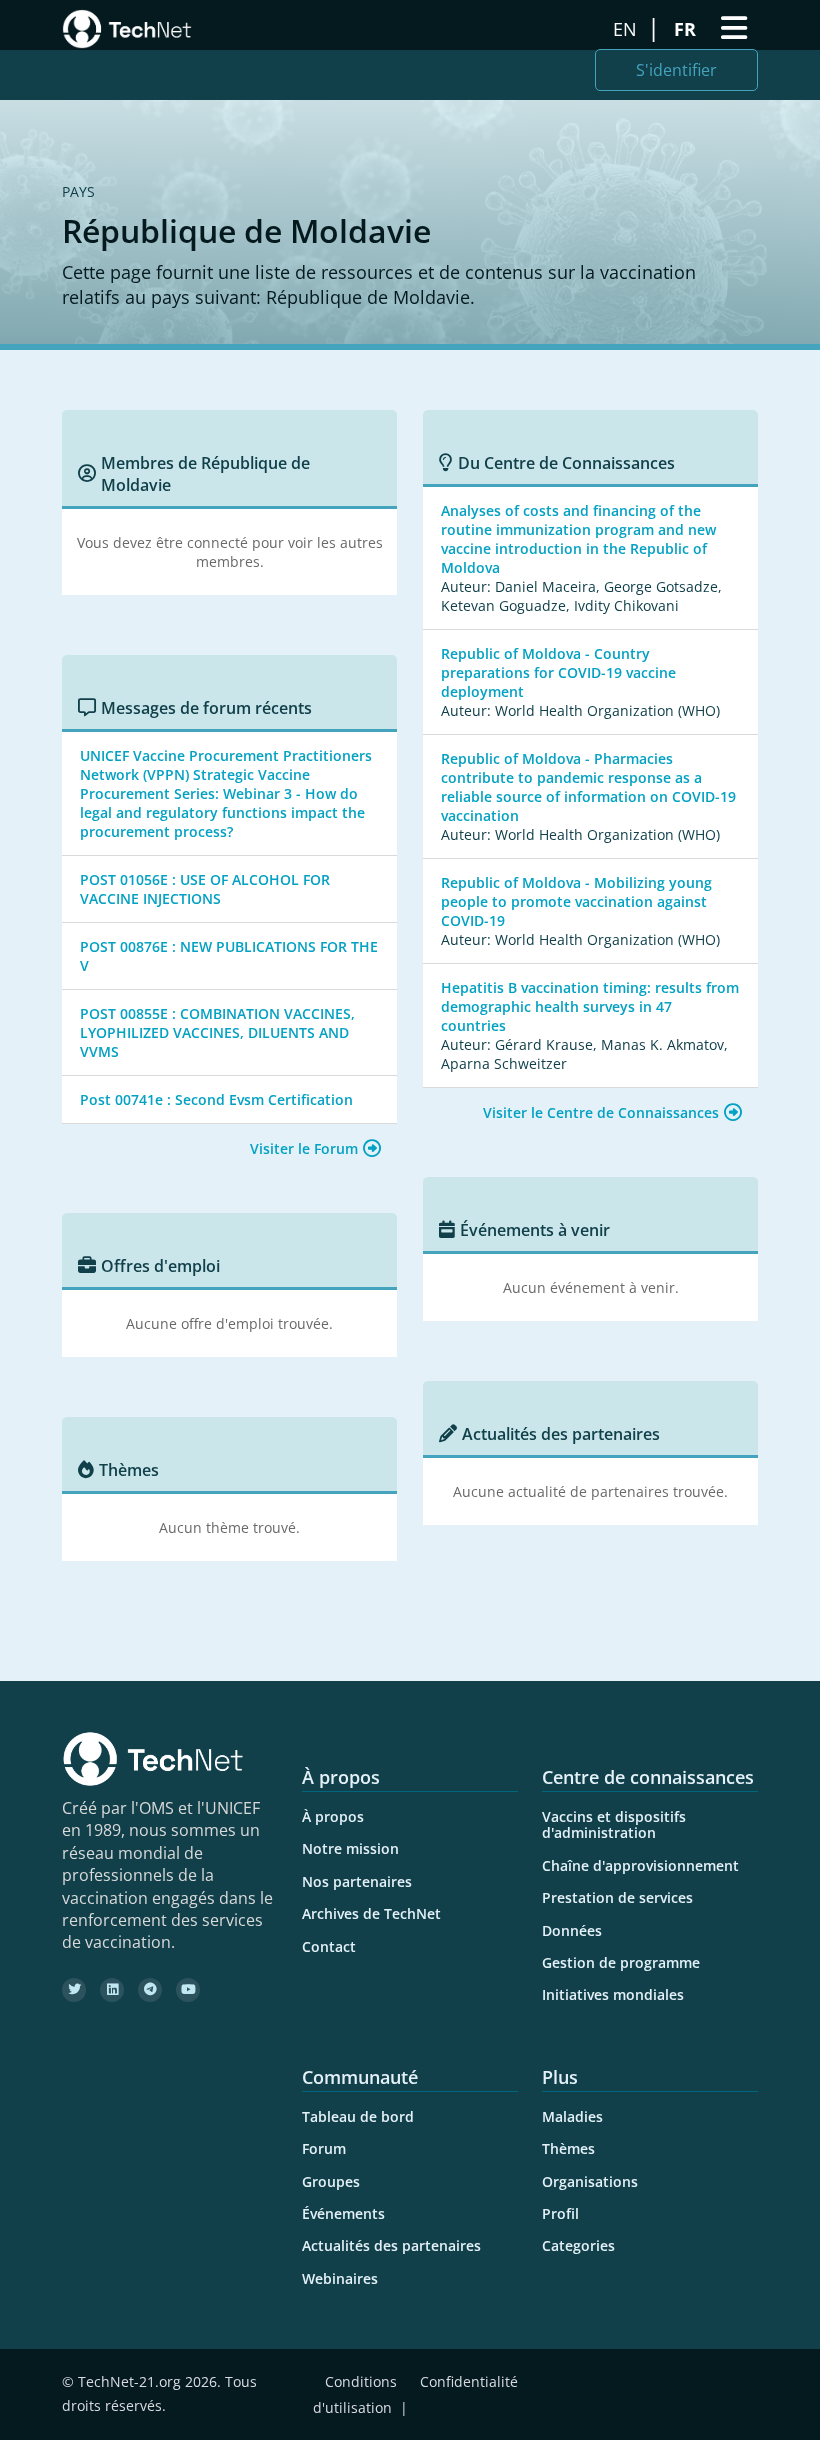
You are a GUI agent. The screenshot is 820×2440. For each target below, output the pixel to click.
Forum (324, 2148)
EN (627, 29)
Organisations (590, 2181)
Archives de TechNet (371, 1913)
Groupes (331, 2181)
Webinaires (340, 2278)
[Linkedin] (112, 1990)
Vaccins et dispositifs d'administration (614, 1824)
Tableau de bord (358, 2116)
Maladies (572, 2116)
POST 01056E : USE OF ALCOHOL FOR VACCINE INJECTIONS (205, 889)
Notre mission (350, 1848)
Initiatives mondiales (613, 1994)
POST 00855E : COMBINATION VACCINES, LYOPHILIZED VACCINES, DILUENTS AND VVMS (217, 1032)
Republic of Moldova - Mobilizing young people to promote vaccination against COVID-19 (576, 901)
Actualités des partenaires (391, 2245)
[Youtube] (188, 1990)
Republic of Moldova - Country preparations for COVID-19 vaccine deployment (558, 672)
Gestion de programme (621, 1962)
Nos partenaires (357, 1881)
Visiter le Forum (304, 1148)
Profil (560, 2213)
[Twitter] (74, 1990)
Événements (343, 2213)
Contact (329, 1946)
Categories (578, 2245)
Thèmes (568, 2148)
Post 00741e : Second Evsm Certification (216, 1099)
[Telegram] (150, 1990)
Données (572, 1930)
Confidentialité (469, 2381)
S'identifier (676, 70)
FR (687, 29)
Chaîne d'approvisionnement (640, 1865)
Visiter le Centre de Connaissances (601, 1112)
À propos (333, 1816)
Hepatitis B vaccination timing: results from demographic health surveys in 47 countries (590, 1006)
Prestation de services (617, 1897)
